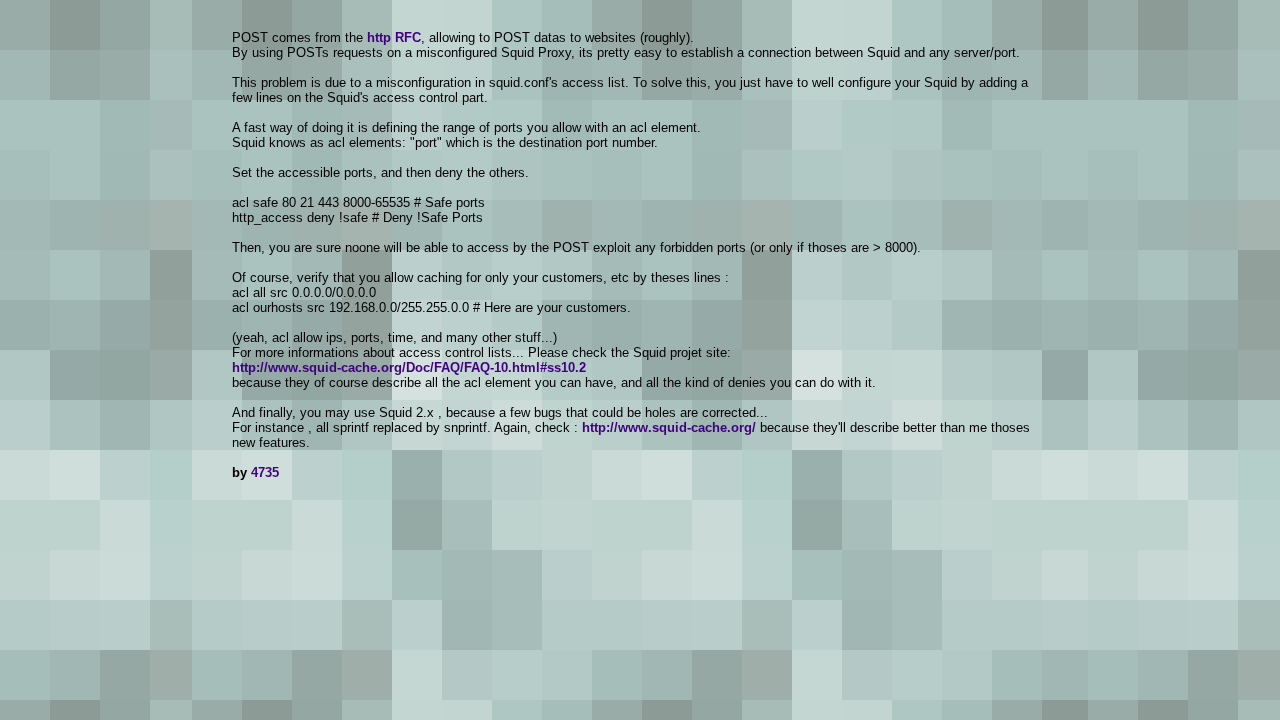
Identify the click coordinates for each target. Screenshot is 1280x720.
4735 (265, 472)
